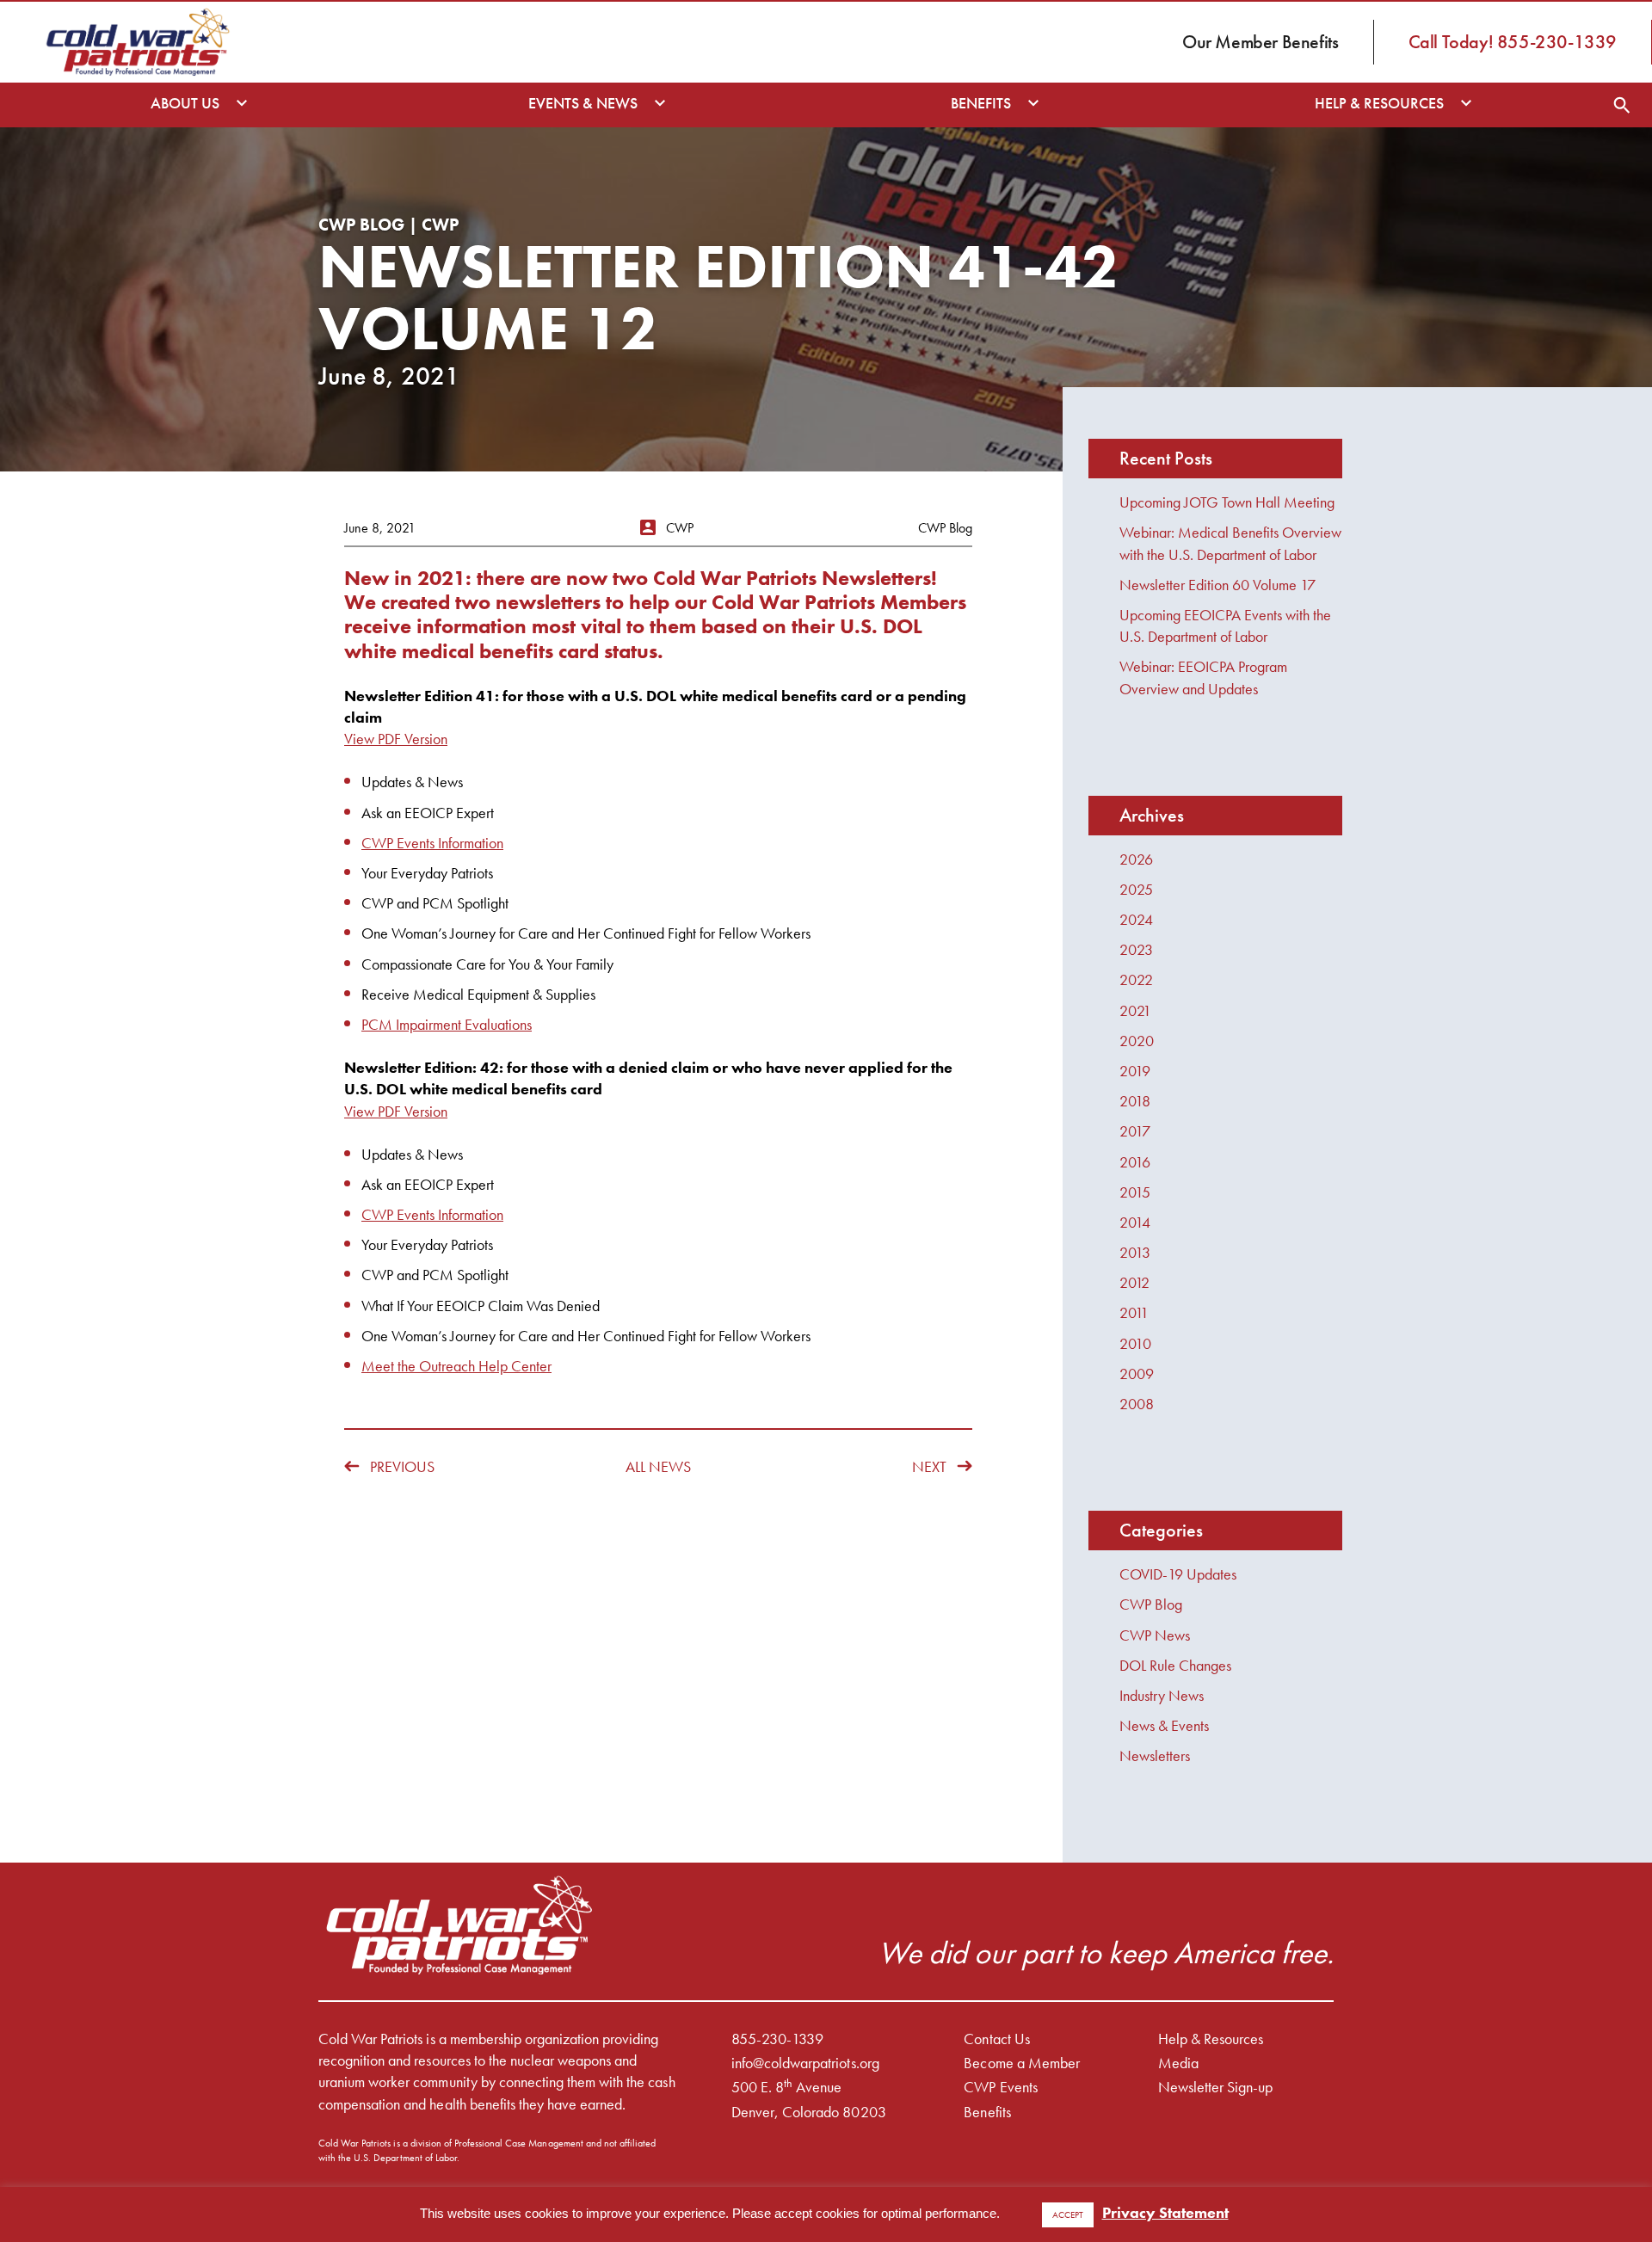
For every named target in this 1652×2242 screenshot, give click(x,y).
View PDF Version (396, 739)
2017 (1135, 1131)
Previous (402, 1466)
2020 (1137, 1041)
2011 (1134, 1312)
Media (1178, 2063)
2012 (1134, 1282)
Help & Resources (1211, 2039)
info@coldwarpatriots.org (805, 2063)
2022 (1136, 979)
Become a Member (1021, 2063)
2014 (1135, 1222)
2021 (1135, 1010)
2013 (1135, 1252)
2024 (1136, 919)
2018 (1135, 1101)
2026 (1136, 859)
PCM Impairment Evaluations (447, 1024)
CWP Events (1000, 2087)
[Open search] (1622, 105)
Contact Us (996, 2039)
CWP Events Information (432, 843)
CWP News (1155, 1635)
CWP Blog (1151, 1604)
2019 (1135, 1071)
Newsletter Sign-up (1216, 2087)
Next (929, 1466)
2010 (1135, 1343)
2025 (1136, 889)
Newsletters (1155, 1755)
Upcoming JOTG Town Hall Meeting (1227, 502)
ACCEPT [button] (1068, 2214)
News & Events (1164, 1725)
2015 (1135, 1192)
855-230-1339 (777, 2039)
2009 (1137, 1374)
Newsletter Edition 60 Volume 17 (1217, 585)
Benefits (987, 2112)
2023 (1136, 949)
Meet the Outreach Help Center (456, 1366)
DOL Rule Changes (1175, 1665)
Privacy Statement (1165, 2212)
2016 (1135, 1162)
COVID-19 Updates (1178, 1574)
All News (658, 1466)
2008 (1137, 1404)
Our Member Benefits (1260, 42)
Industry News (1162, 1695)
